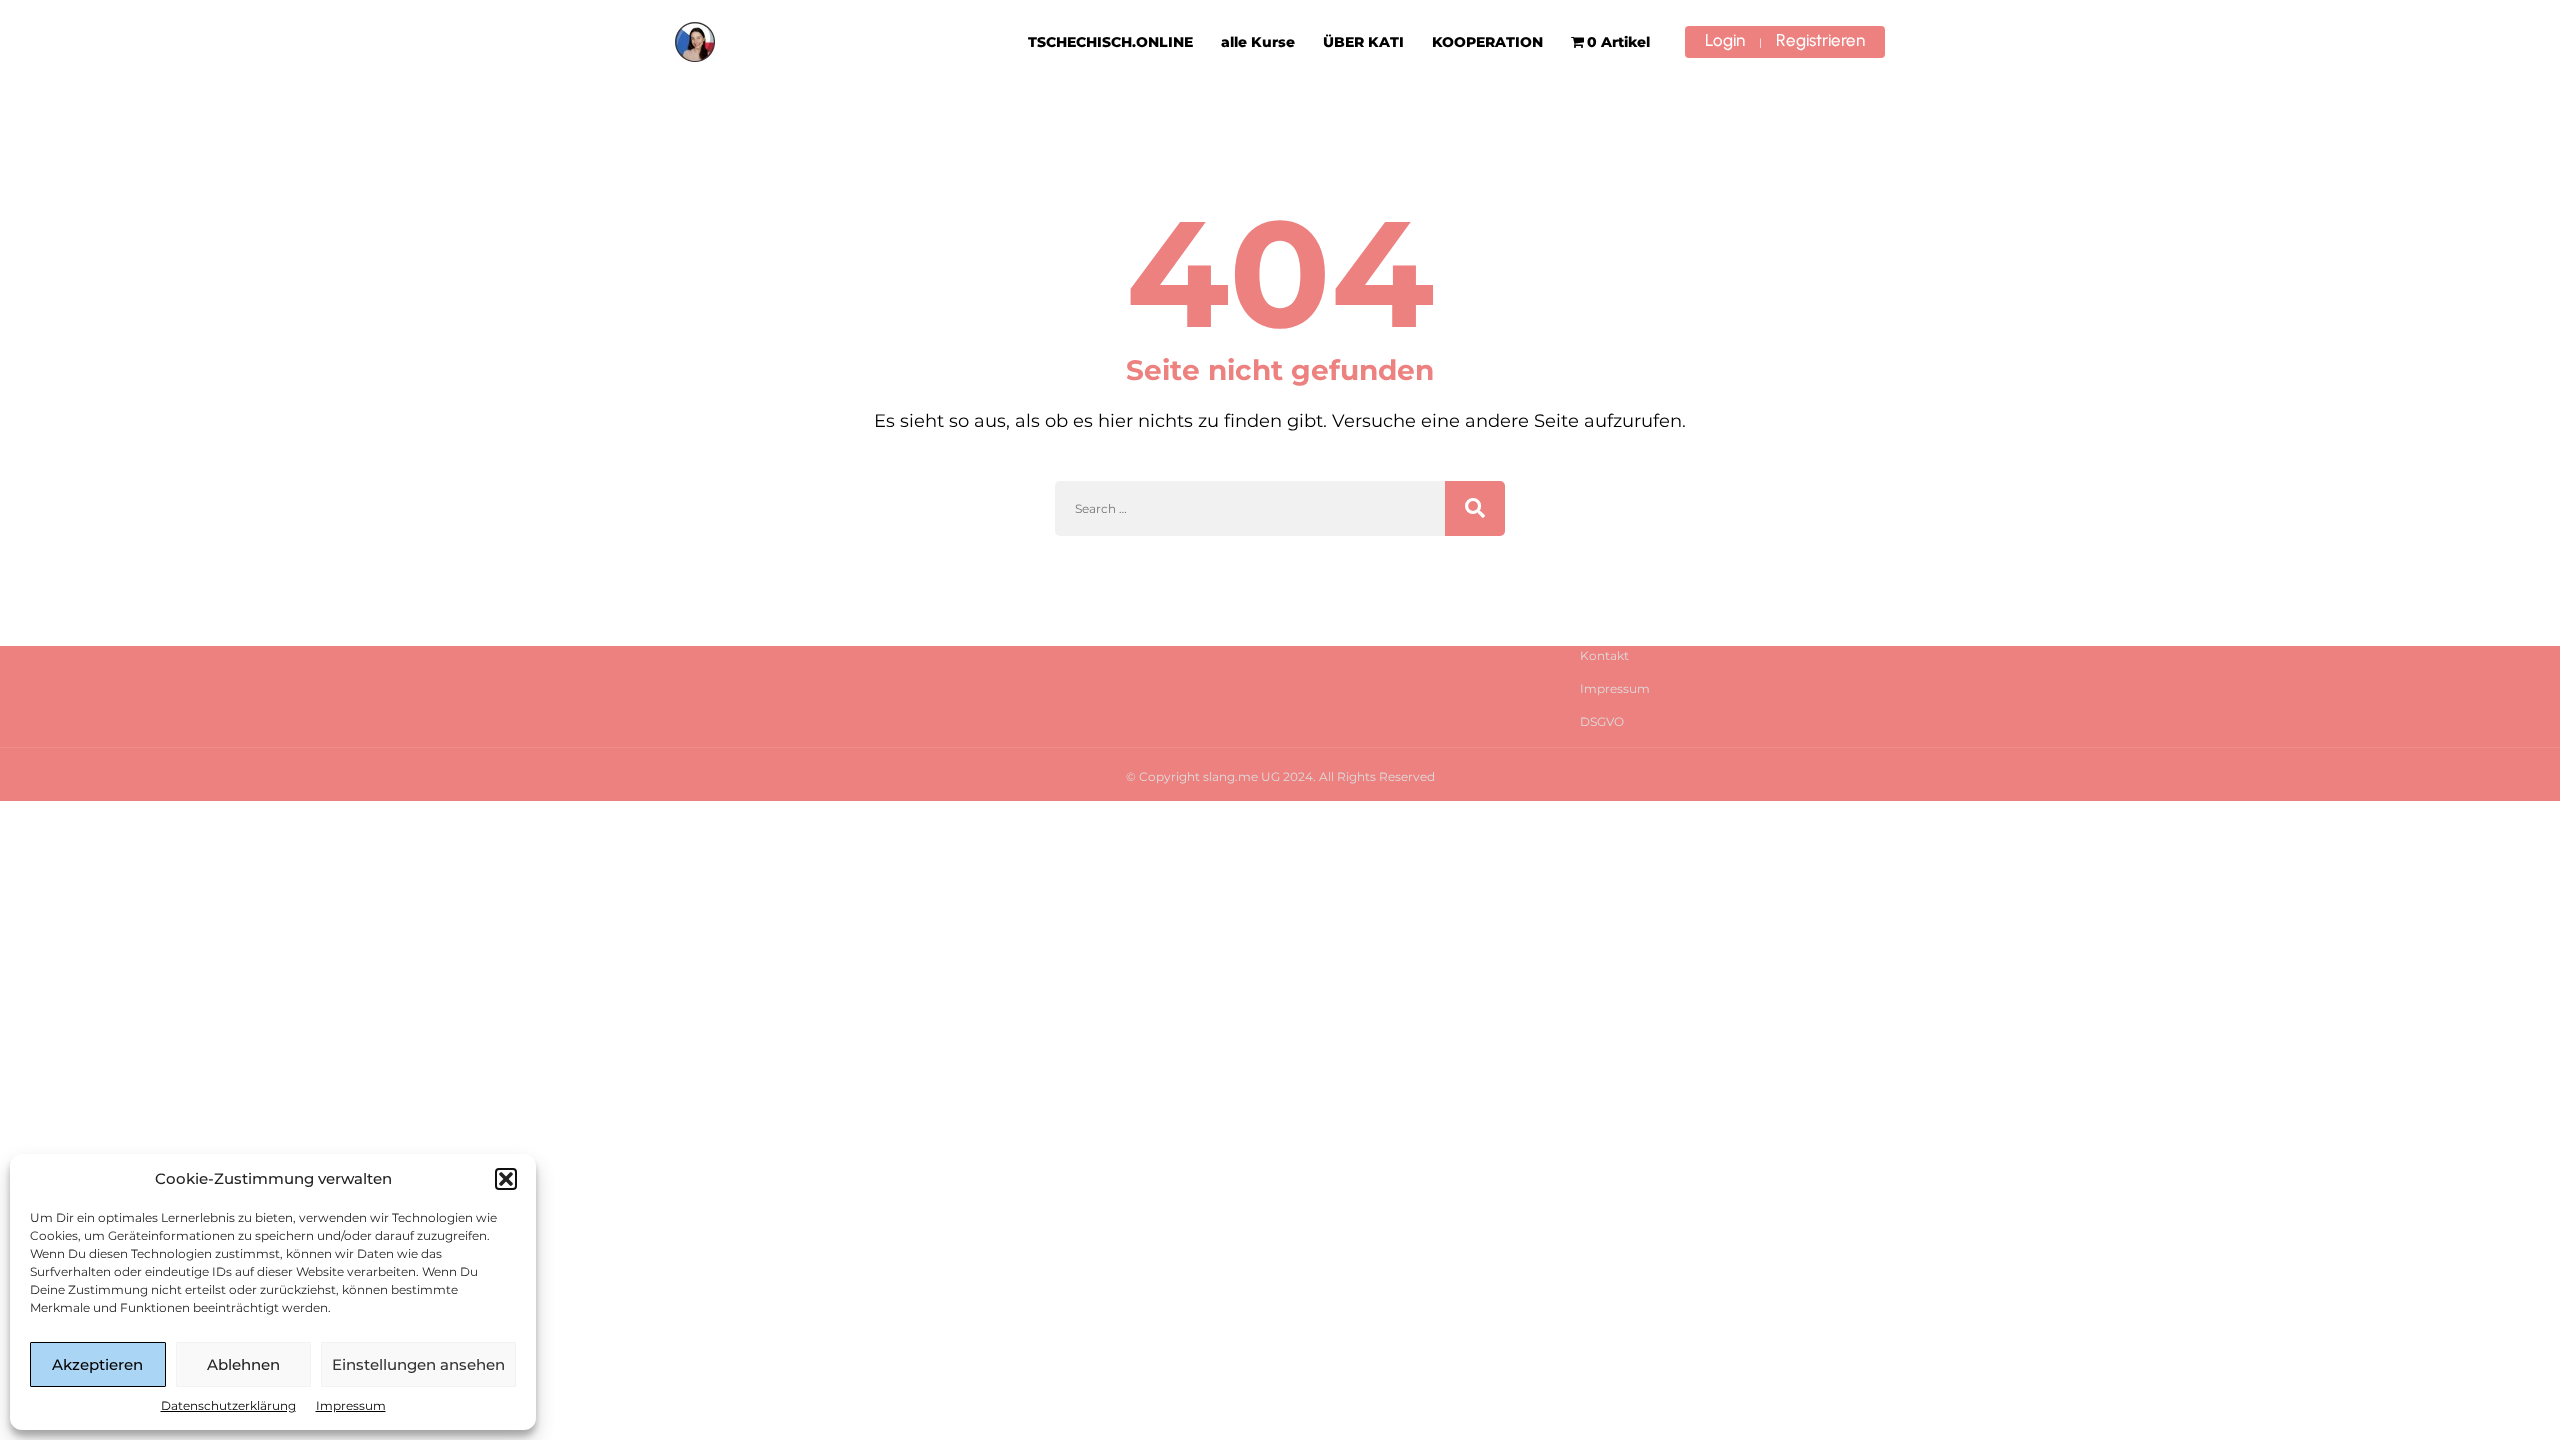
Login (1725, 40)
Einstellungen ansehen (418, 1364)
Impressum (351, 1405)
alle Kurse (1258, 42)
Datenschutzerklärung (228, 1405)
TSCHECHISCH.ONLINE (1110, 42)
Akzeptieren (97, 1364)
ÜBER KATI (1363, 42)
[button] (506, 1179)
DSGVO (1602, 721)
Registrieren (1820, 40)
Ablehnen (243, 1364)
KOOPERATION (1487, 42)
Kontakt (1604, 655)
